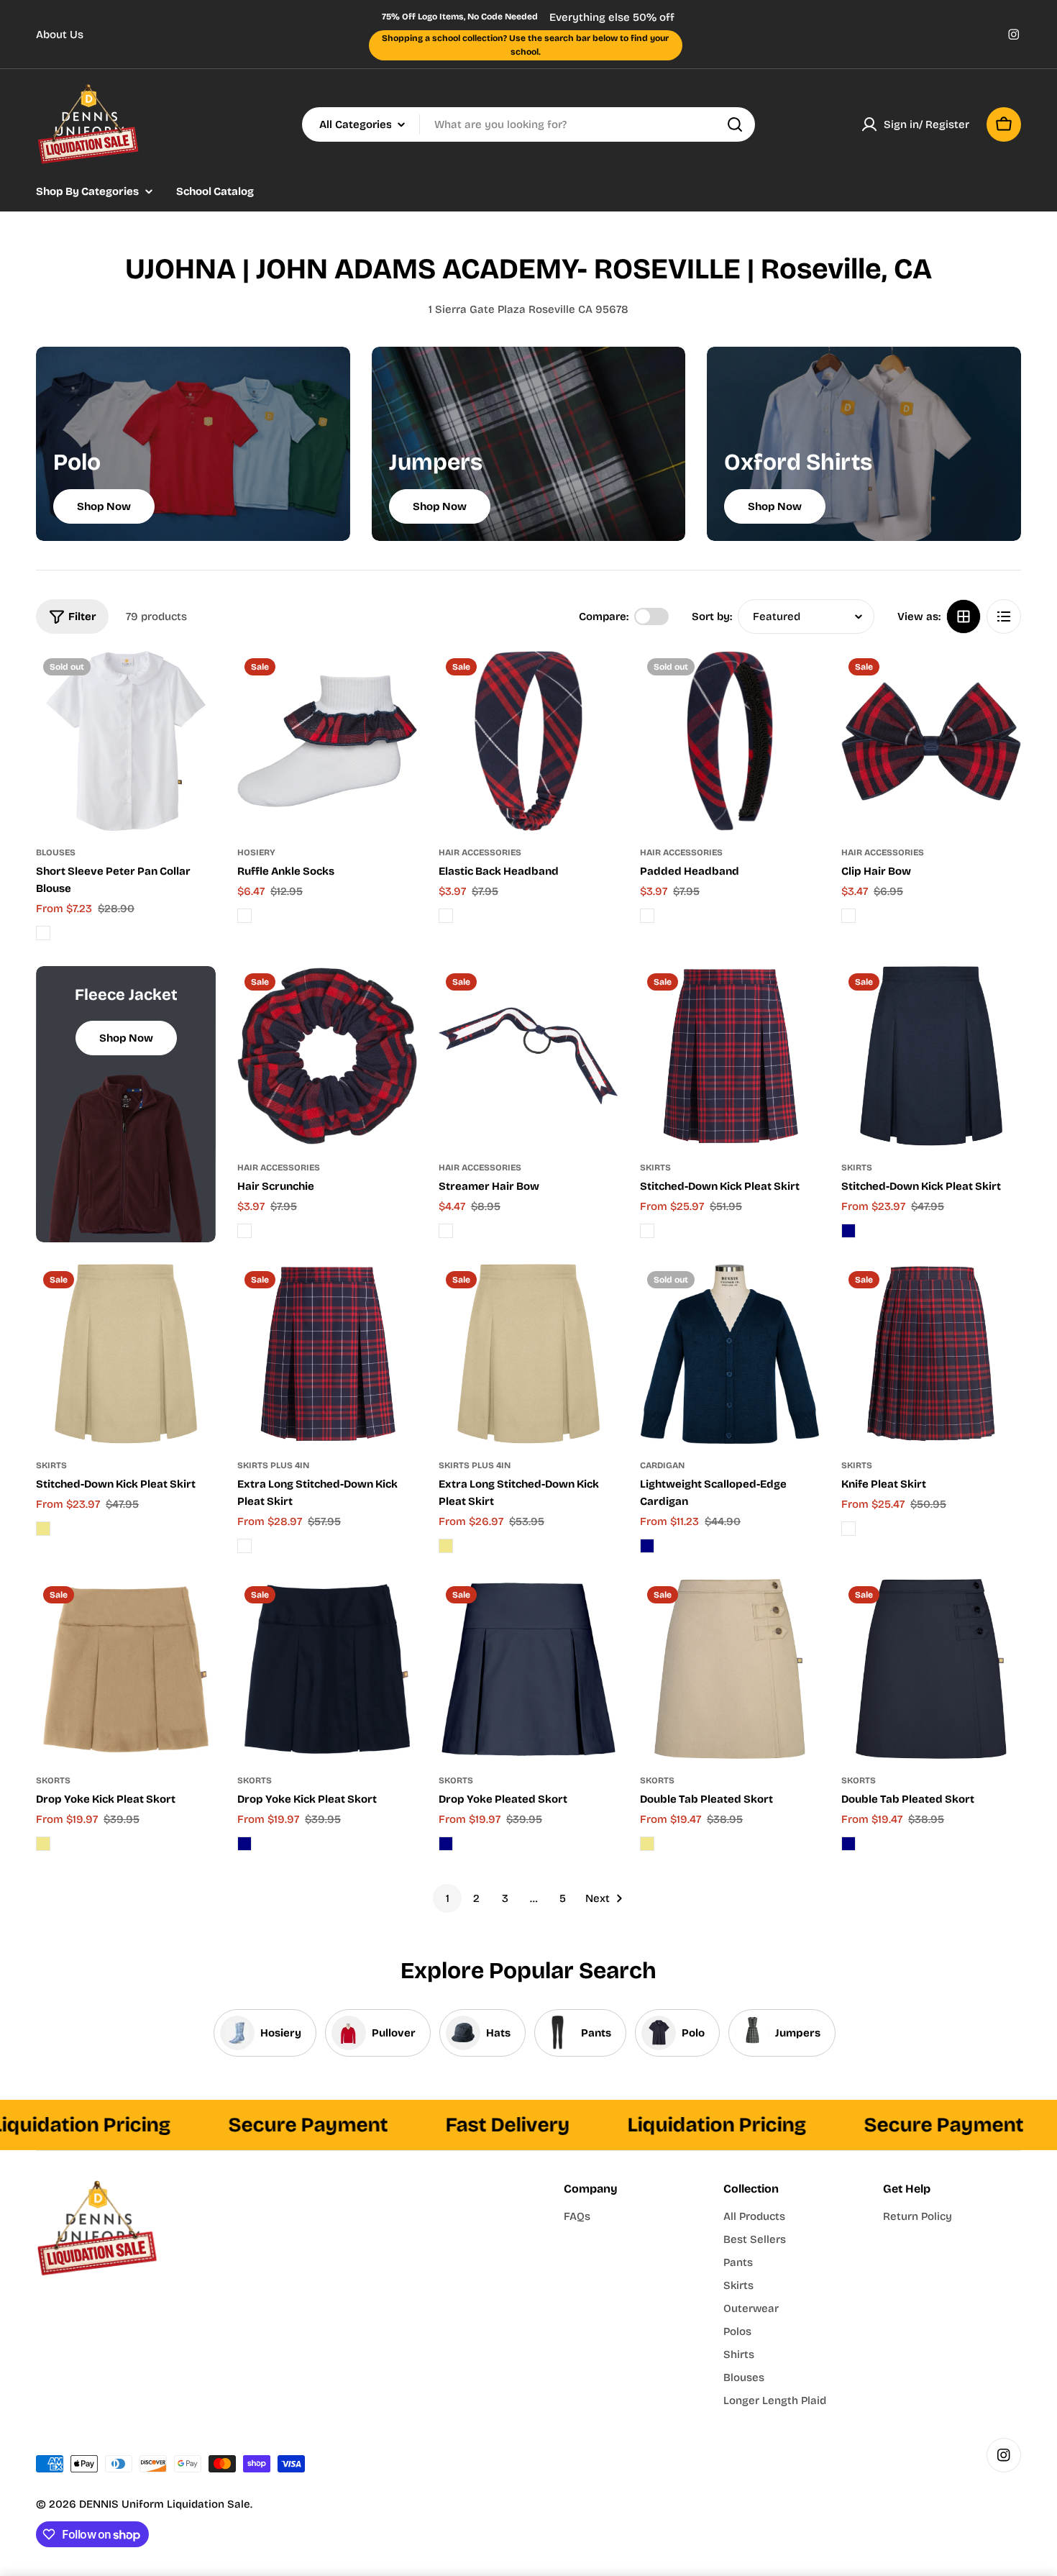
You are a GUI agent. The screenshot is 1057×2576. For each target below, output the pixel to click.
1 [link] (448, 1898)
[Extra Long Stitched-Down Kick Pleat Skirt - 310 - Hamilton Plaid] (244, 1546)
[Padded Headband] (730, 741)
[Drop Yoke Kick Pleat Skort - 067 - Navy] (244, 1844)
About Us (60, 35)
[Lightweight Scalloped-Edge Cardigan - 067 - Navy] (647, 1546)
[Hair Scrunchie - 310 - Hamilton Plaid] (244, 1231)
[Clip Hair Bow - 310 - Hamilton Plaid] (848, 916)
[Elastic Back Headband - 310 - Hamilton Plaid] (446, 916)
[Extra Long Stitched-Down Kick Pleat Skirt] (327, 1354)
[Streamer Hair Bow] (528, 1056)
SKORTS (53, 1780)
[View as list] (1004, 616)
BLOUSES (56, 852)
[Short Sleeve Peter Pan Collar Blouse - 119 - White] (43, 933)
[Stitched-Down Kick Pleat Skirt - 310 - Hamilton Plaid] (647, 1231)
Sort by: (712, 616)
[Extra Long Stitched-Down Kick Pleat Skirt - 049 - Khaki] (446, 1546)
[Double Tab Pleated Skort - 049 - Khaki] (647, 1844)
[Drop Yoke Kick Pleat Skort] (126, 1669)
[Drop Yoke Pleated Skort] (528, 1669)
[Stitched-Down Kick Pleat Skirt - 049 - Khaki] (43, 1529)
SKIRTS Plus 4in (273, 1465)
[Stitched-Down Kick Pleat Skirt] (730, 1056)
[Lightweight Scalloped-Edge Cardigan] (730, 1354)
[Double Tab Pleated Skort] (730, 1669)
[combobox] (528, 124)
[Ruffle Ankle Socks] (327, 741)
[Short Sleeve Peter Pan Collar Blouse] (126, 741)
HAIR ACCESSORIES (480, 852)
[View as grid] (964, 616)
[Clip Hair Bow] (931, 741)
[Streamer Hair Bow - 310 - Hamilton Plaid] (446, 1231)
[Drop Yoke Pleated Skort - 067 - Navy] (446, 1844)
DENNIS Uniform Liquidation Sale (165, 2504)
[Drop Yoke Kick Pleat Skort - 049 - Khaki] (43, 1844)
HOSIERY (256, 852)
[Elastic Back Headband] (528, 741)
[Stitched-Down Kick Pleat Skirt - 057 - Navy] (848, 1231)
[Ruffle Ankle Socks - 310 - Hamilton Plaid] (244, 916)
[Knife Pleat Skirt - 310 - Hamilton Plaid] (848, 1529)
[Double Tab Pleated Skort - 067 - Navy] (848, 1844)
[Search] (735, 124)
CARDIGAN (662, 1465)
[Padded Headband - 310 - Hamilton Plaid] (647, 916)
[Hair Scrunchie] (327, 1056)
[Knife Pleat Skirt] (931, 1354)
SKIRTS (655, 1168)
